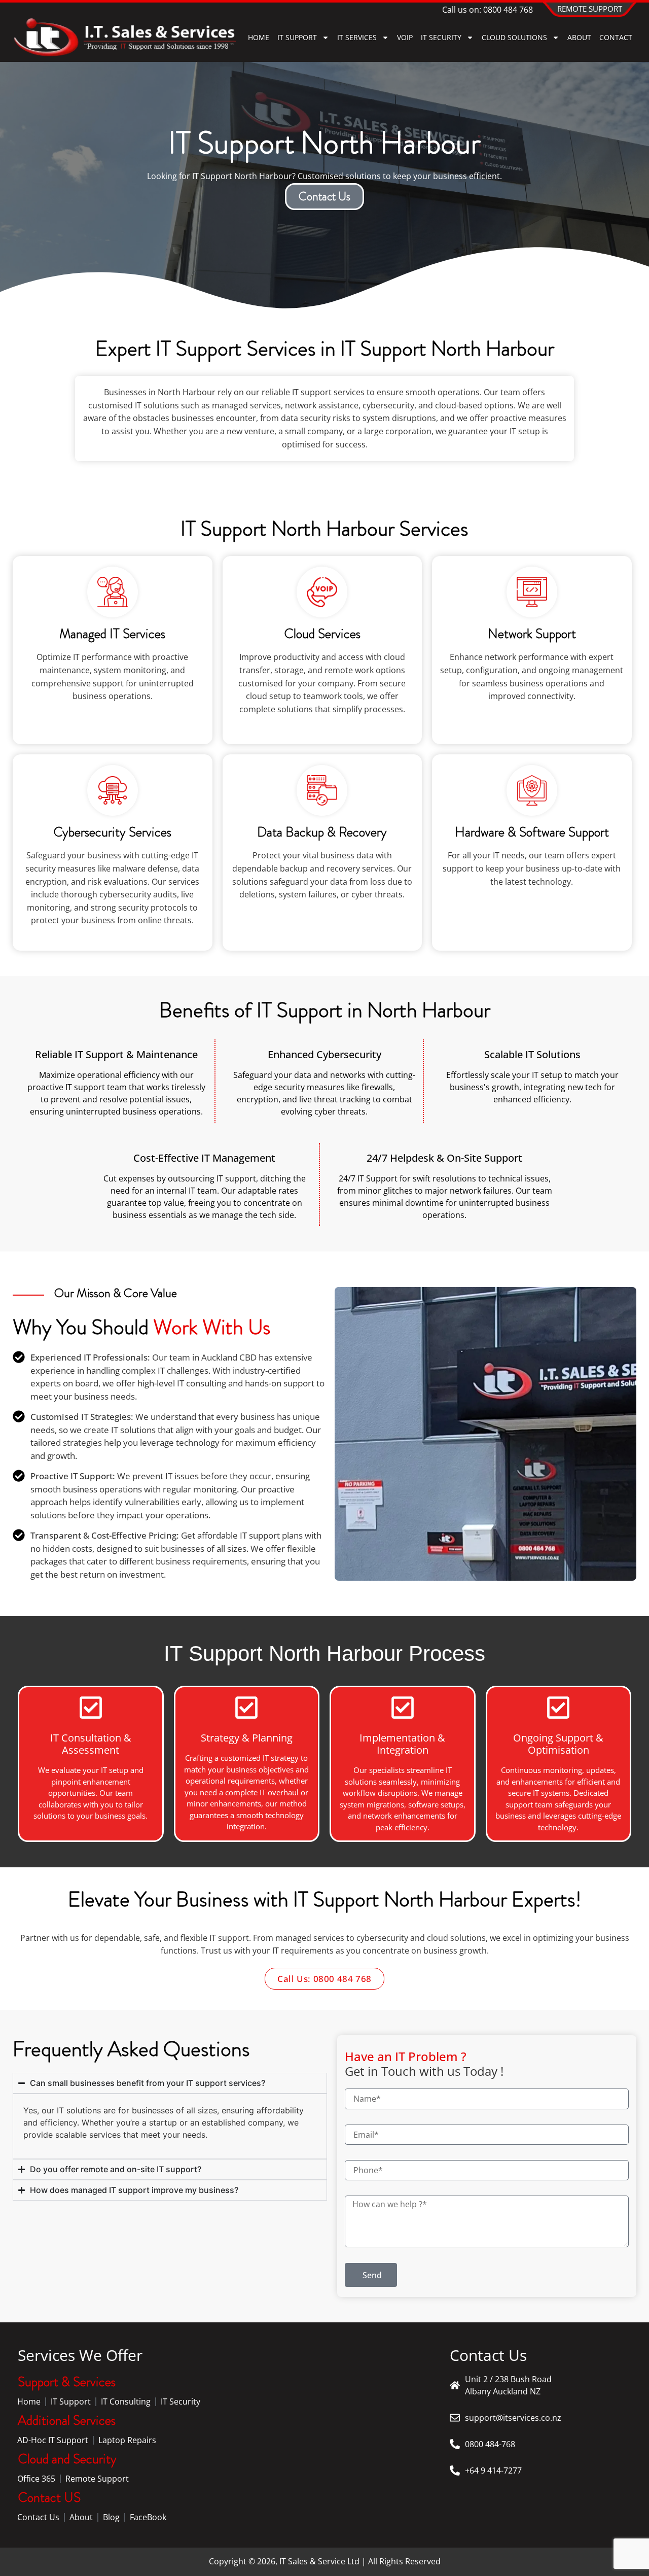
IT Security (181, 2401)
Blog (111, 2517)
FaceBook (148, 2517)
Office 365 (36, 2479)
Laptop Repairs (127, 2440)
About (81, 2517)
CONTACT (616, 37)
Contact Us (38, 2517)
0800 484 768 (508, 10)
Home (259, 37)
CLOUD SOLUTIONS (514, 37)
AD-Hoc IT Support (53, 2440)
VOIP (405, 37)
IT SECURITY (441, 37)
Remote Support (97, 2479)
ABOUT (579, 37)
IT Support (71, 2401)
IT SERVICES (357, 37)
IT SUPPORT (297, 37)
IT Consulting (126, 2401)
